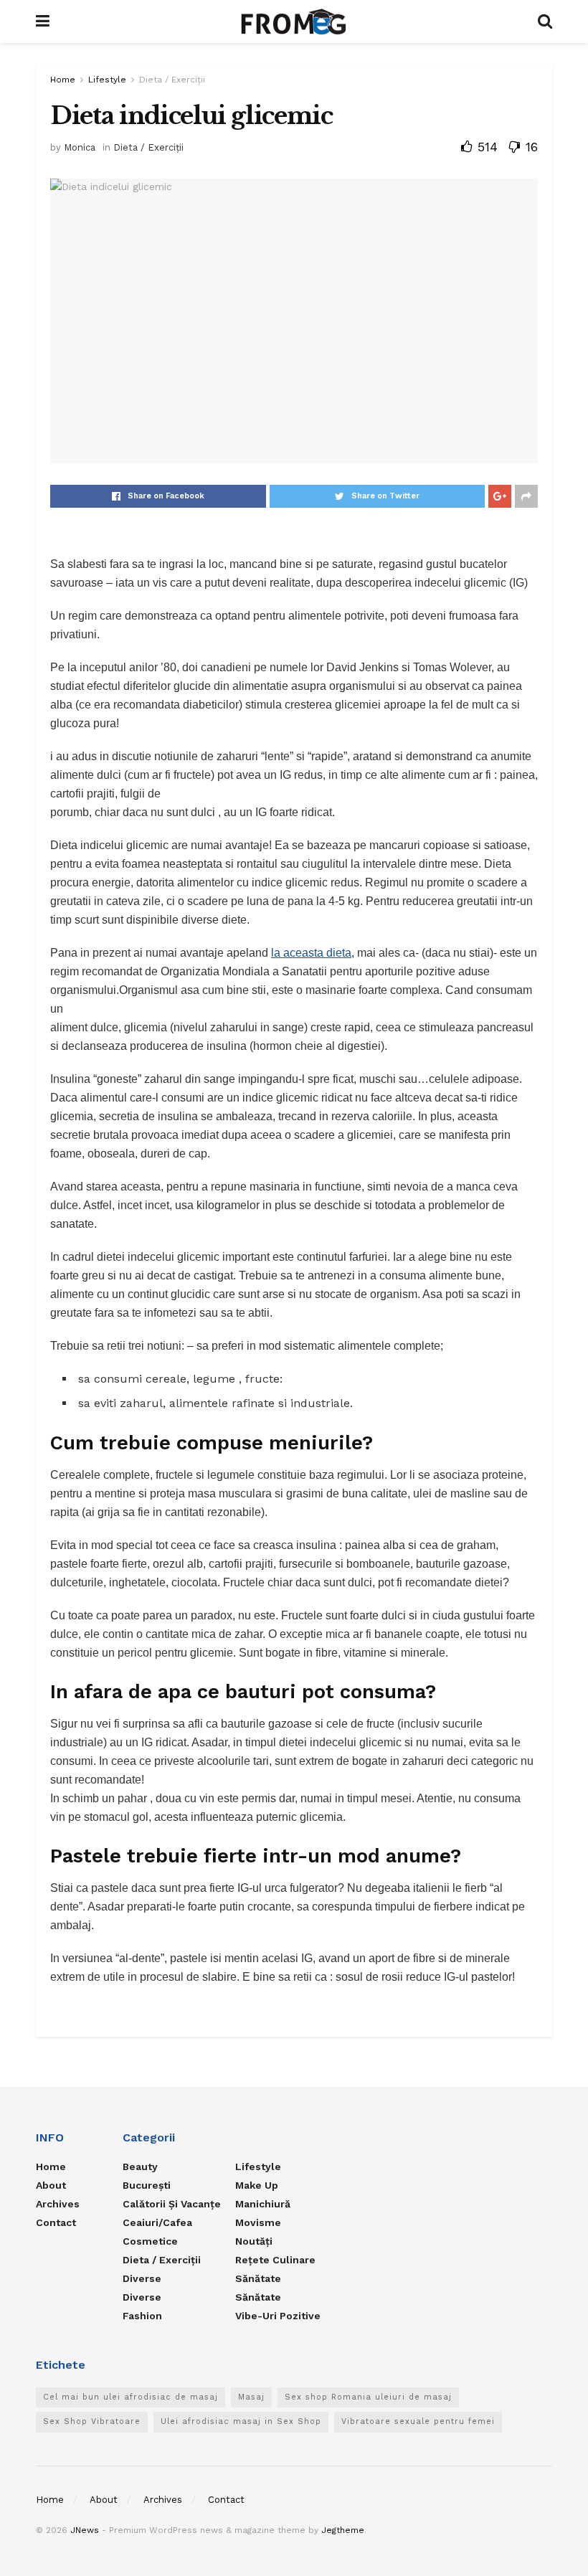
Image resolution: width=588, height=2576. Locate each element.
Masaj (251, 2397)
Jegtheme (343, 2530)
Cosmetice (150, 2241)
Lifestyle (107, 80)
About (51, 2185)
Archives (58, 2204)
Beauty (140, 2167)
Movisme (258, 2222)
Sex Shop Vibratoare (92, 2421)
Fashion (142, 2316)
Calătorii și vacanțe (172, 2204)
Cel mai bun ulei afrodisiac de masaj (131, 2397)
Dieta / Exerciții (172, 80)
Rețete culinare (275, 2260)
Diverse (142, 2278)
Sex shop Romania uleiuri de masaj (368, 2397)
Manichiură (263, 2204)
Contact (56, 2222)
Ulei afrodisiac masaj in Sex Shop (241, 2421)
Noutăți (254, 2241)
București (147, 2185)
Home (63, 80)
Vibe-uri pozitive (278, 2316)
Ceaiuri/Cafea (157, 2222)
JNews (85, 2530)
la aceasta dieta (311, 953)
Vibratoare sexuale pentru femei (418, 2421)
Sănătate (258, 2278)
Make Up (257, 2185)
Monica (80, 147)
